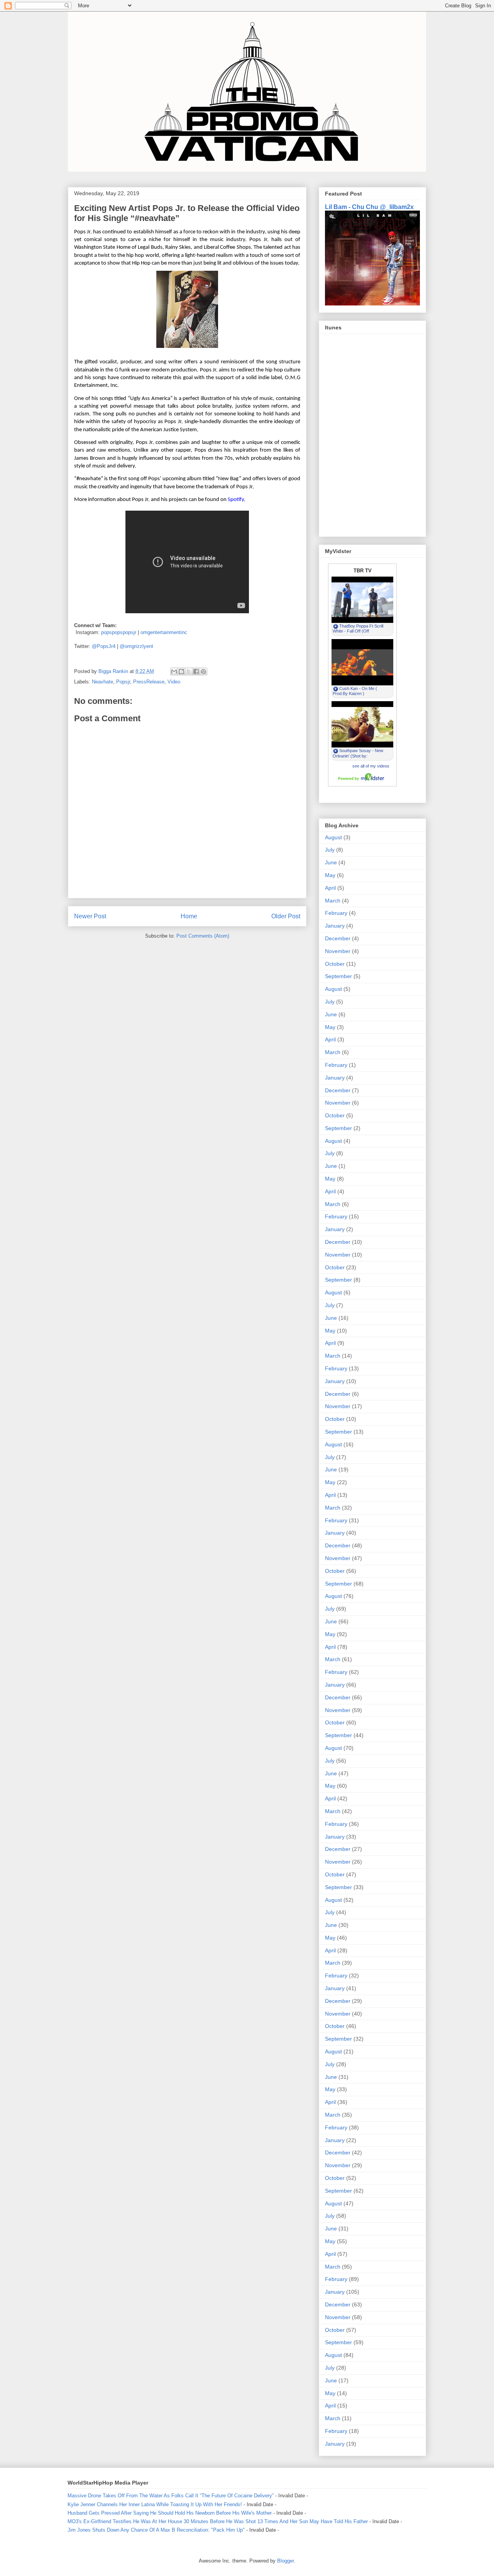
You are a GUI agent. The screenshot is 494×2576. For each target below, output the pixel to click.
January (335, 926)
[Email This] (174, 671)
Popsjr (123, 682)
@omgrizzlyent (136, 646)
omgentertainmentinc (164, 632)
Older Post (286, 916)
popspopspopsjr (119, 632)
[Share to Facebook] (196, 671)
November (338, 951)
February (336, 913)
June (331, 862)
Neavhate (102, 682)
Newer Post (90, 916)
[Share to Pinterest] (203, 671)
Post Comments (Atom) (203, 936)
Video (174, 682)
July (330, 850)
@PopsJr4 (104, 646)
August (333, 837)
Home (189, 916)
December (338, 938)
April (330, 888)
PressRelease (149, 682)
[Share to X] (189, 671)
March (333, 901)
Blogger (285, 2561)
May (330, 875)
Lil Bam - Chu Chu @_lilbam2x (369, 207)
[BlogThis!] (181, 671)
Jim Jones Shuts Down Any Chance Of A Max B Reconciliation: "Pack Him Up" (156, 2530)
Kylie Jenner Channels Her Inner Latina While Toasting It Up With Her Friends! (155, 2504)
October (335, 964)
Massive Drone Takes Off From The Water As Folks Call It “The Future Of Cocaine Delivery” (171, 2496)
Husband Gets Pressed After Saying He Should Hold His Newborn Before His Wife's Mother (170, 2513)
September (338, 976)
